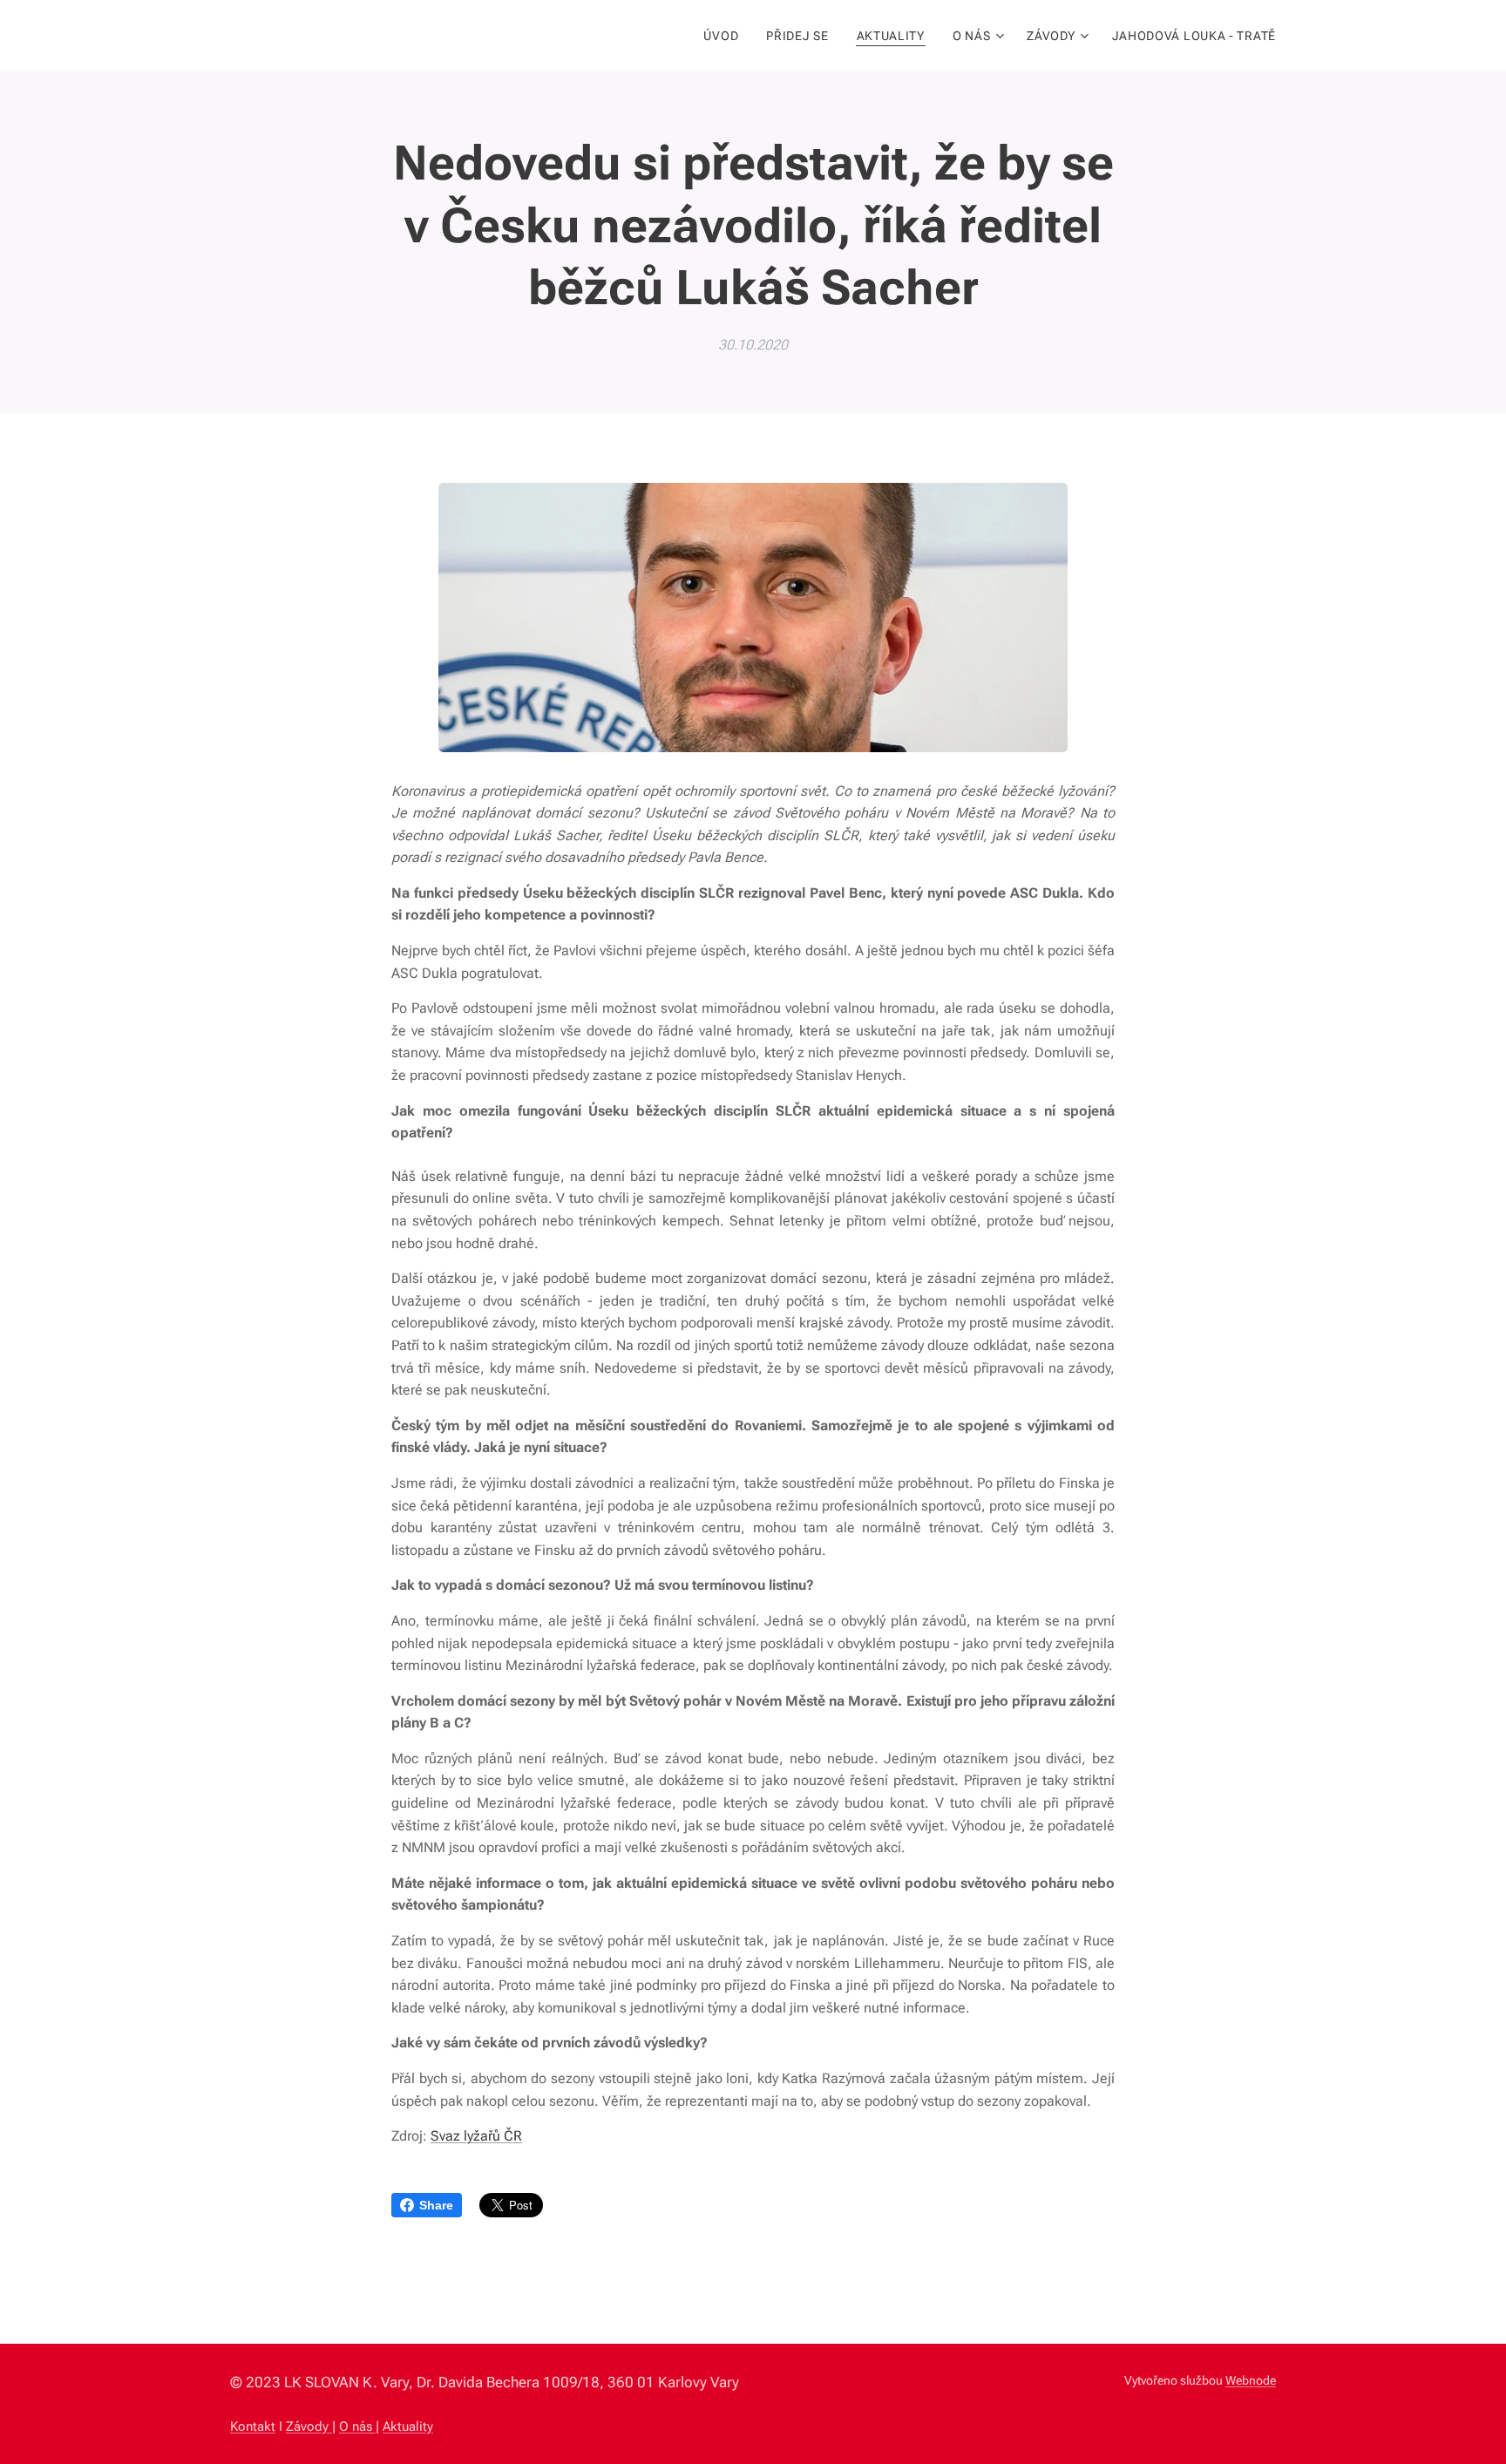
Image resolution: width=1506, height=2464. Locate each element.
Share (436, 2205)
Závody (309, 2427)
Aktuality (408, 2427)
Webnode (1251, 2380)
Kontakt (253, 2427)
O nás (357, 2427)
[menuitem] (726, 36)
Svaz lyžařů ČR (476, 2136)
